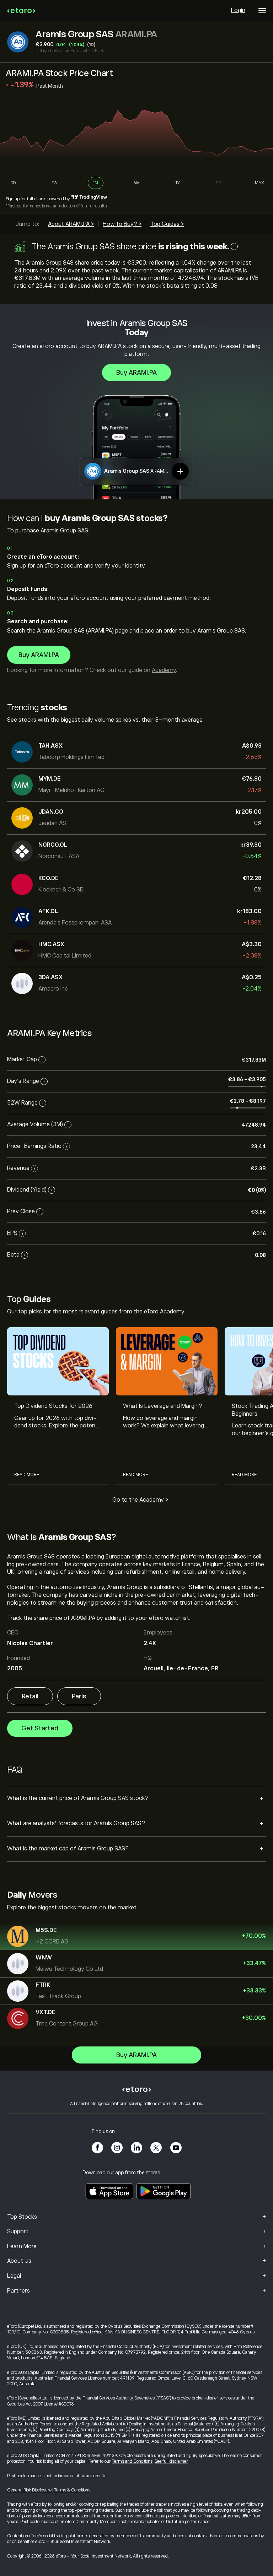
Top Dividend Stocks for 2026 (53, 1406)
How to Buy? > (122, 224)
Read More (27, 1475)
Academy (164, 670)
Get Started (40, 1728)
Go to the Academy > (140, 1500)
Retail (30, 1696)
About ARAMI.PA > (71, 224)
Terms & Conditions (72, 2490)
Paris (79, 1696)
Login (238, 10)
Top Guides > (167, 224)
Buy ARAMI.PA (136, 373)
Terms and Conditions (132, 2461)
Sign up (13, 199)
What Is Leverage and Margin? (163, 1406)
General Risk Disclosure (29, 2490)
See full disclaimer (171, 2461)
